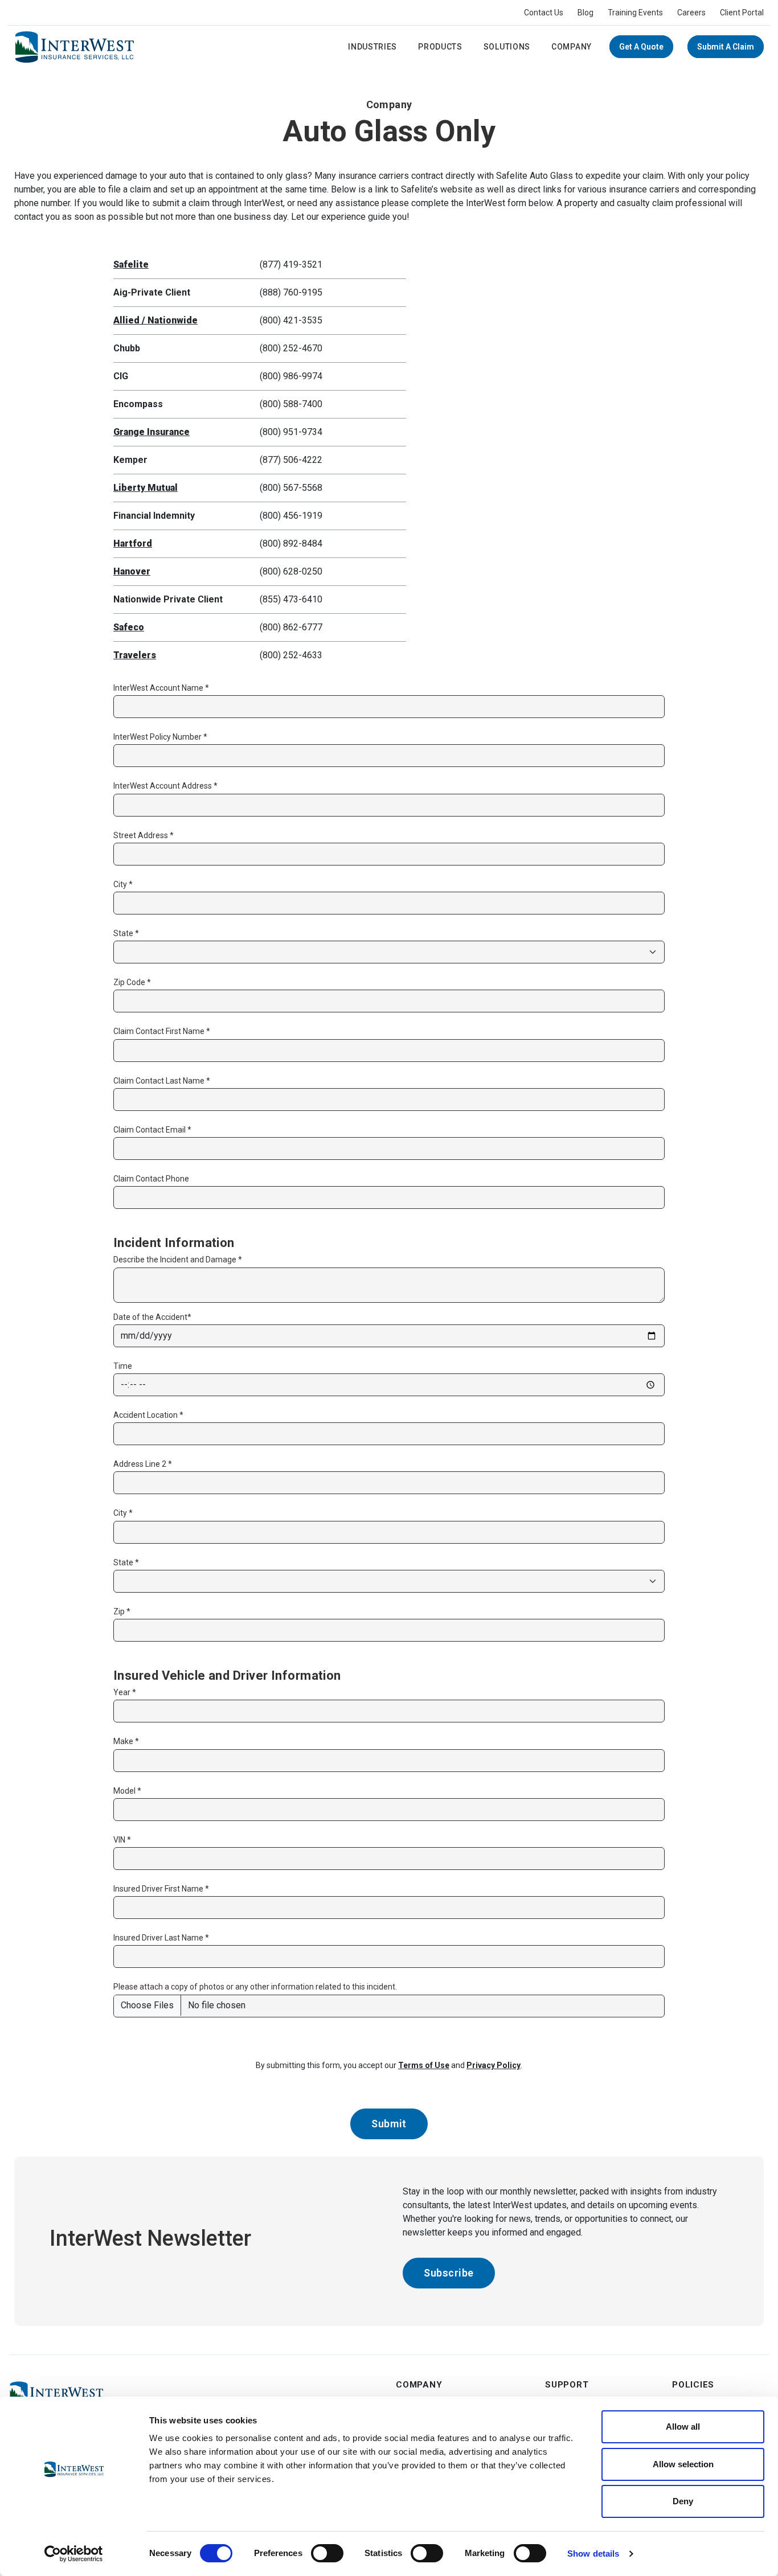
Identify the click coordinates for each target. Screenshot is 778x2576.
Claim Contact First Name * (162, 1031)
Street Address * (144, 835)
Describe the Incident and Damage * (178, 1260)
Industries (372, 47)
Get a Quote (641, 47)
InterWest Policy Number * (160, 737)
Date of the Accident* (152, 1317)
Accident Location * (148, 1415)
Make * (126, 1741)
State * (126, 933)
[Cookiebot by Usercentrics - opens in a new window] (74, 2554)
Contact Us (544, 13)
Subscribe (449, 2273)
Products (440, 47)
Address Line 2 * (143, 1464)
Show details (593, 2554)
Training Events (635, 13)
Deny (683, 2501)
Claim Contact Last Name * (162, 1081)
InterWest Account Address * (165, 786)
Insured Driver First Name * (161, 1889)
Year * (125, 1692)
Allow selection (683, 2464)
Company (572, 47)
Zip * (122, 1611)
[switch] (327, 2553)
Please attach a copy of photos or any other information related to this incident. (255, 1987)
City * (123, 884)
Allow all (683, 2427)
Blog (585, 13)
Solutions (507, 47)
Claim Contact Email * (152, 1130)
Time (123, 1366)
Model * (127, 1791)
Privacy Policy (494, 2065)
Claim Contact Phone (151, 1179)
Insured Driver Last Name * (161, 1938)
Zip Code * (132, 982)
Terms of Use (424, 2065)
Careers (691, 13)
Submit (389, 2124)
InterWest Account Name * (161, 688)
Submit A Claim (726, 47)
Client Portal (742, 13)
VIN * (122, 1840)
